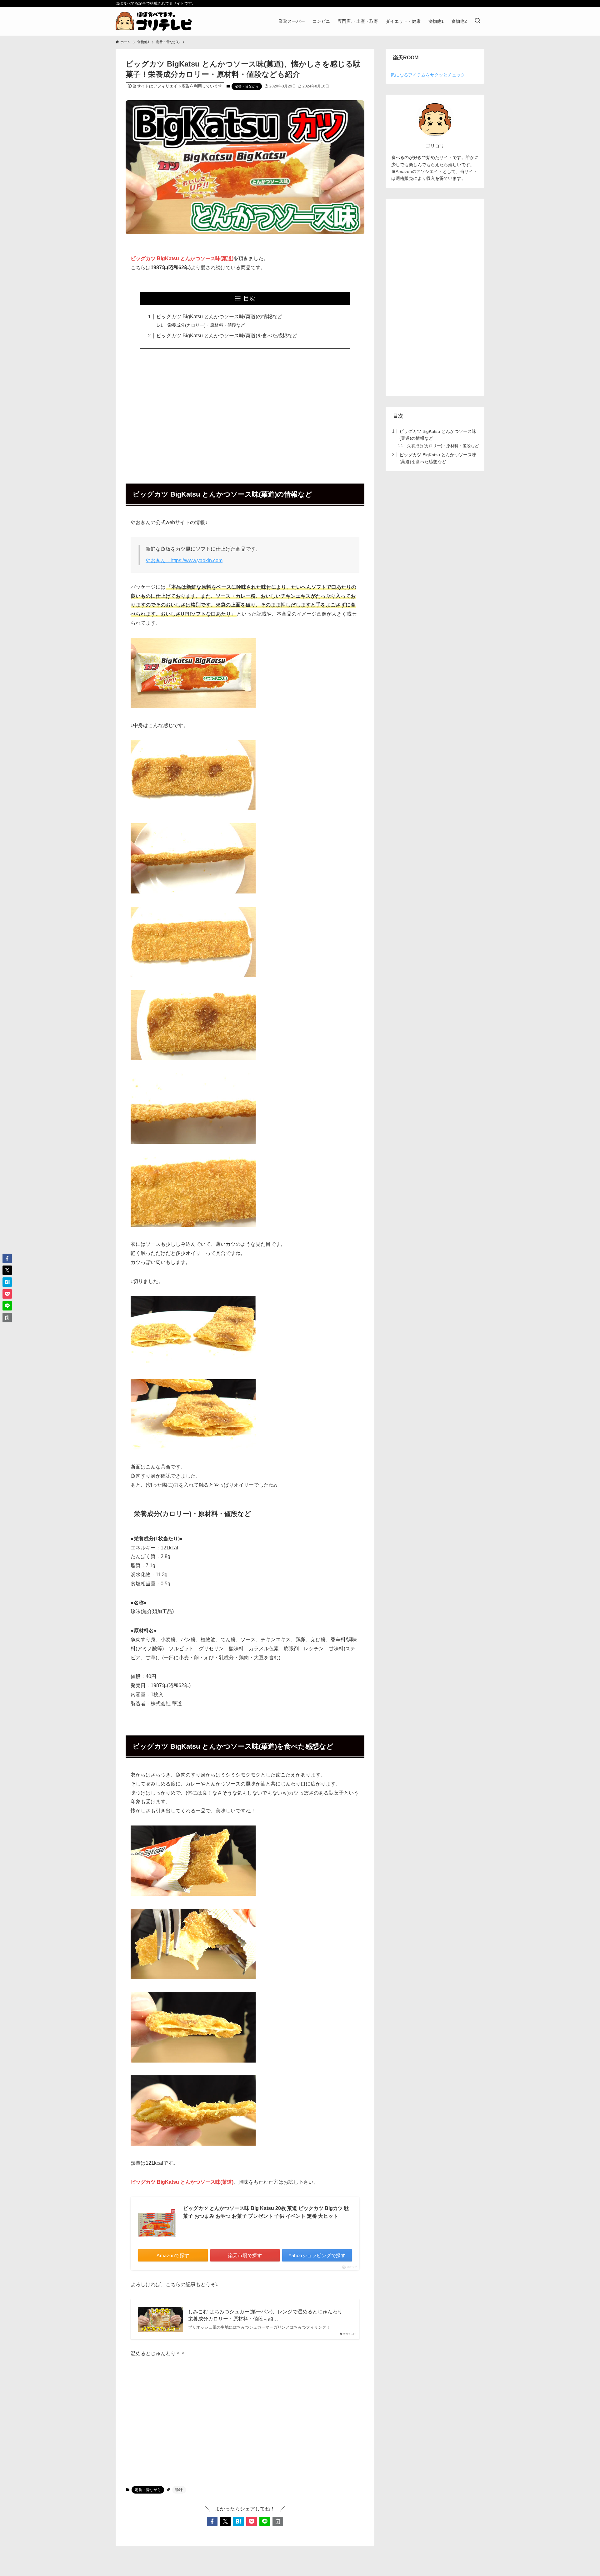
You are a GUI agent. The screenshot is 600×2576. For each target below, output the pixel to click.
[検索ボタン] (477, 21)
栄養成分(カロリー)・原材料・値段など (206, 325)
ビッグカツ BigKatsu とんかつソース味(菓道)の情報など (219, 317)
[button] (212, 2521)
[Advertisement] (245, 412)
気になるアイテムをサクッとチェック (428, 75)
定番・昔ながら (247, 86)
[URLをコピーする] (278, 2521)
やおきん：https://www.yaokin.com (184, 560)
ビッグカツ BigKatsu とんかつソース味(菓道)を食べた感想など (227, 336)
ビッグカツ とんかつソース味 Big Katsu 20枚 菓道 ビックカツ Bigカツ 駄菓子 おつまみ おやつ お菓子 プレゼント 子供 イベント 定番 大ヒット (266, 2212)
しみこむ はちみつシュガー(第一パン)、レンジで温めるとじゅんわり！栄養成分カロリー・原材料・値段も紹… (268, 2315)
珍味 (179, 2490)
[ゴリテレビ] (154, 21)
